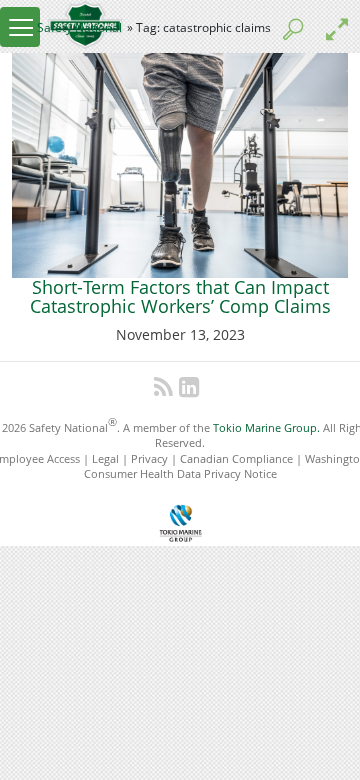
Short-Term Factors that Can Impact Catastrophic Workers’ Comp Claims (180, 297)
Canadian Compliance (236, 458)
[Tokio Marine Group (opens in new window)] (180, 520)
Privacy (149, 458)
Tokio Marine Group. (266, 427)
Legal (105, 458)
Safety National (79, 27)
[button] (20, 27)
